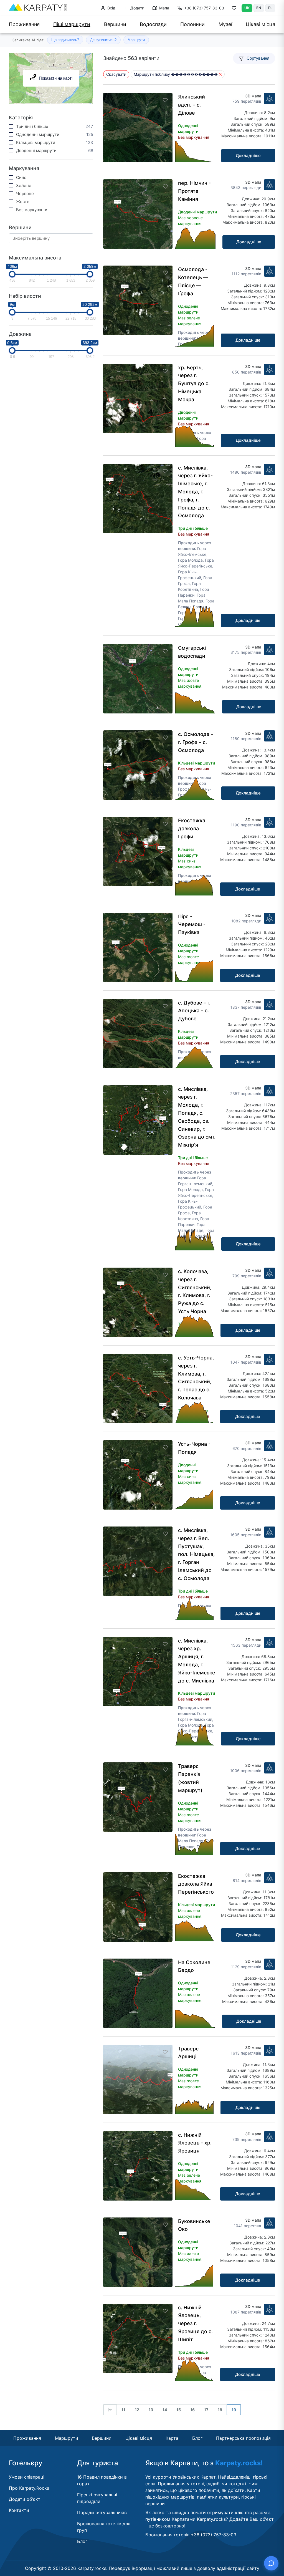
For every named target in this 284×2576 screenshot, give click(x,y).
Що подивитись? (65, 40)
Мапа (164, 8)
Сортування (258, 58)
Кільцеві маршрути (36, 142)
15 (179, 2410)
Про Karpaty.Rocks (29, 2488)
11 (123, 2410)
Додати (137, 8)
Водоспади (153, 24)
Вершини (115, 24)
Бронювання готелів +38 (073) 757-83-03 (191, 2535)
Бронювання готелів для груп (104, 2527)
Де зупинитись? (103, 40)
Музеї (225, 24)
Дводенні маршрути (36, 151)
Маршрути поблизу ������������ (176, 74)
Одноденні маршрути (38, 134)
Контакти (19, 2510)
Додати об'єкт (25, 2499)
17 (206, 2410)
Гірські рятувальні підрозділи (97, 2498)
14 (165, 2410)
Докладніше (248, 156)
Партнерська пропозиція (243, 2438)
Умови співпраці (27, 2477)
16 (192, 2410)
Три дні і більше (32, 126)
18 (220, 2410)
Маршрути (136, 40)
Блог (197, 2438)
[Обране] (234, 9)
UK (247, 8)
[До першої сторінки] (110, 2410)
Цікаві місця (260, 24)
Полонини (192, 24)
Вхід (111, 8)
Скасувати (116, 74)
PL (270, 8)
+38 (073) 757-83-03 (204, 8)
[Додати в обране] (165, 100)
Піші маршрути (72, 24)
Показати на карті (56, 78)
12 (137, 2410)
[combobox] (53, 239)
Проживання (24, 24)
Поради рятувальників (102, 2512)
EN (259, 8)
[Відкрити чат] (271, 2563)
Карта (172, 2438)
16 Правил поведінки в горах (102, 2480)
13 (151, 2410)
